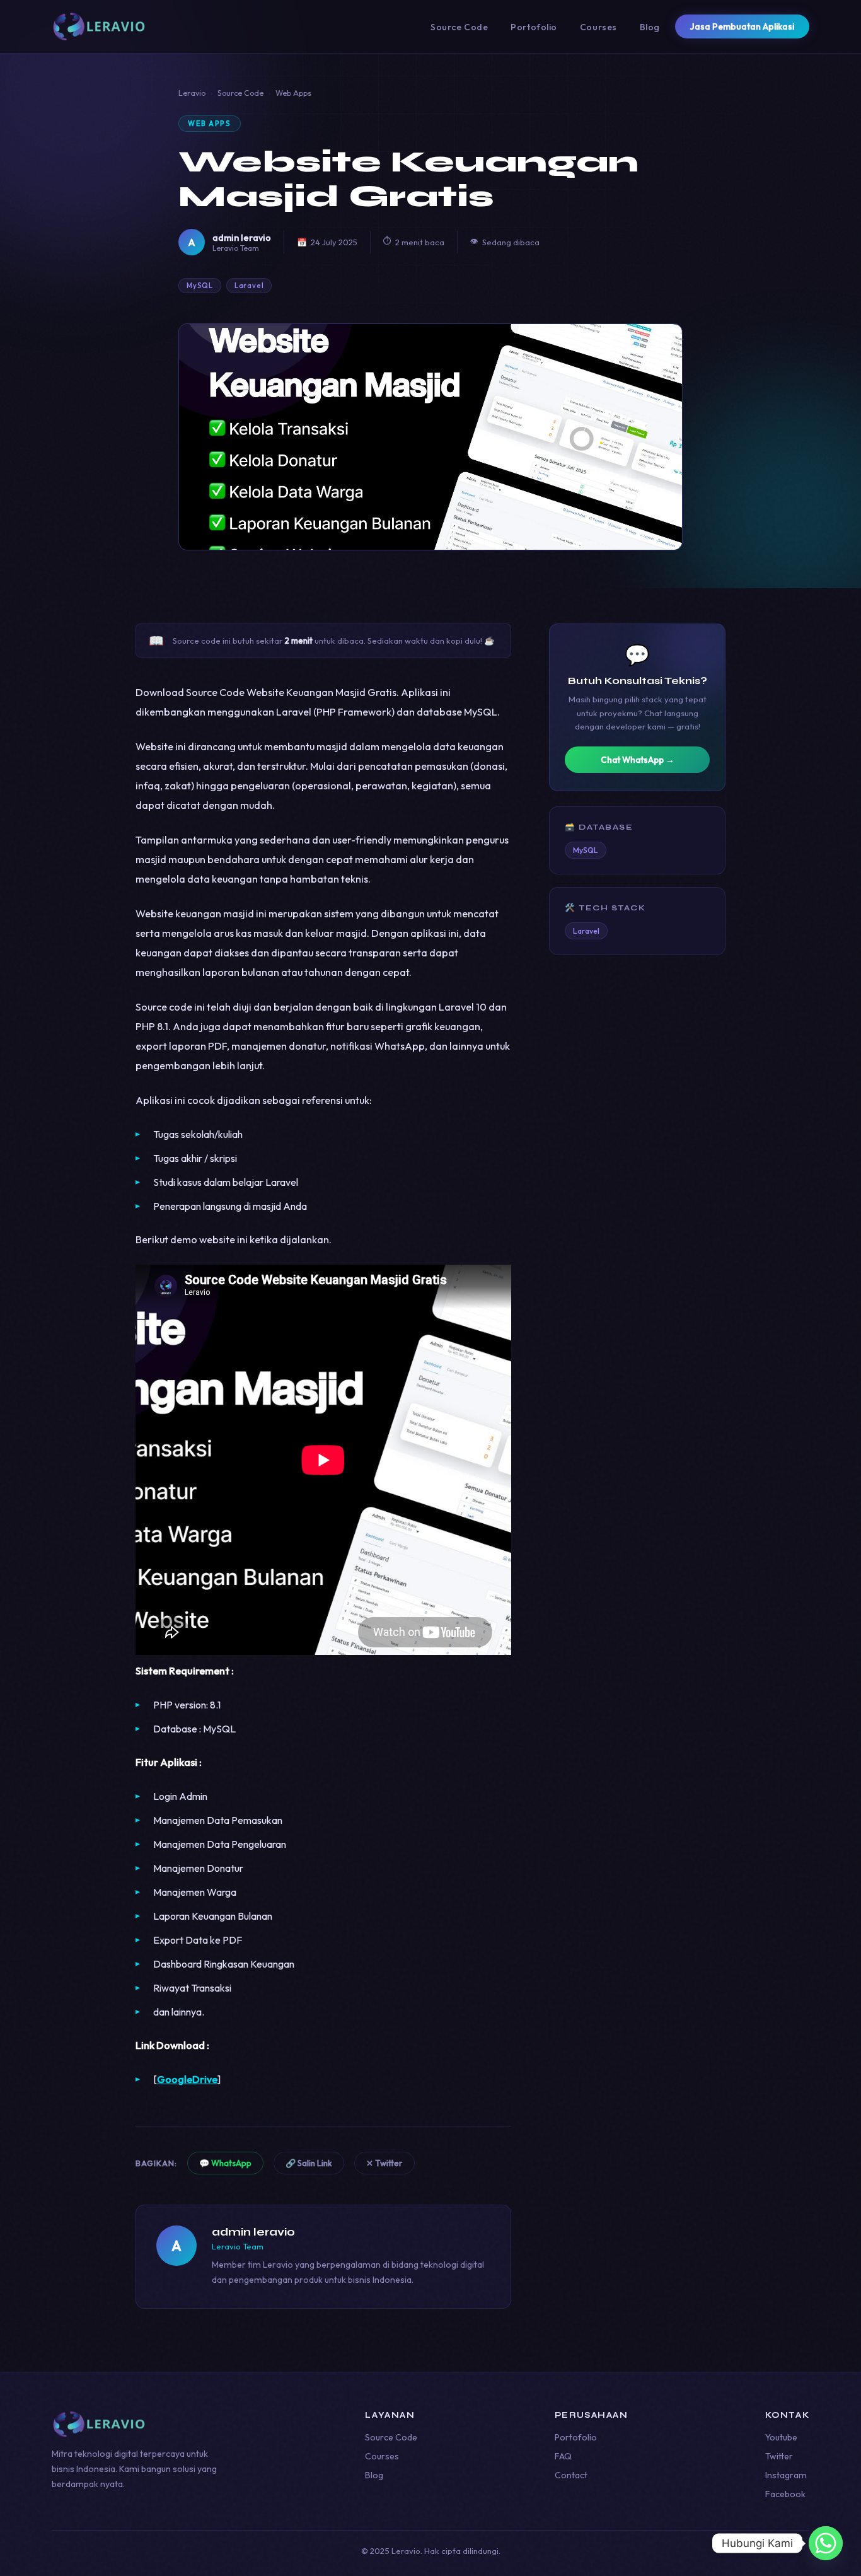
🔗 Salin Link (309, 2163)
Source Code (459, 27)
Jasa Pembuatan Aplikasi (742, 26)
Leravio (192, 93)
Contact (571, 2475)
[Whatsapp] (826, 2543)
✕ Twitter (384, 2163)
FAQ (563, 2456)
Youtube (781, 2437)
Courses (598, 27)
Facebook (785, 2494)
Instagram (786, 2475)
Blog (650, 27)
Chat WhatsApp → (638, 760)
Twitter (779, 2456)
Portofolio (534, 27)
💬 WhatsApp (225, 2163)
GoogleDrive (187, 2079)
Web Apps (293, 93)
